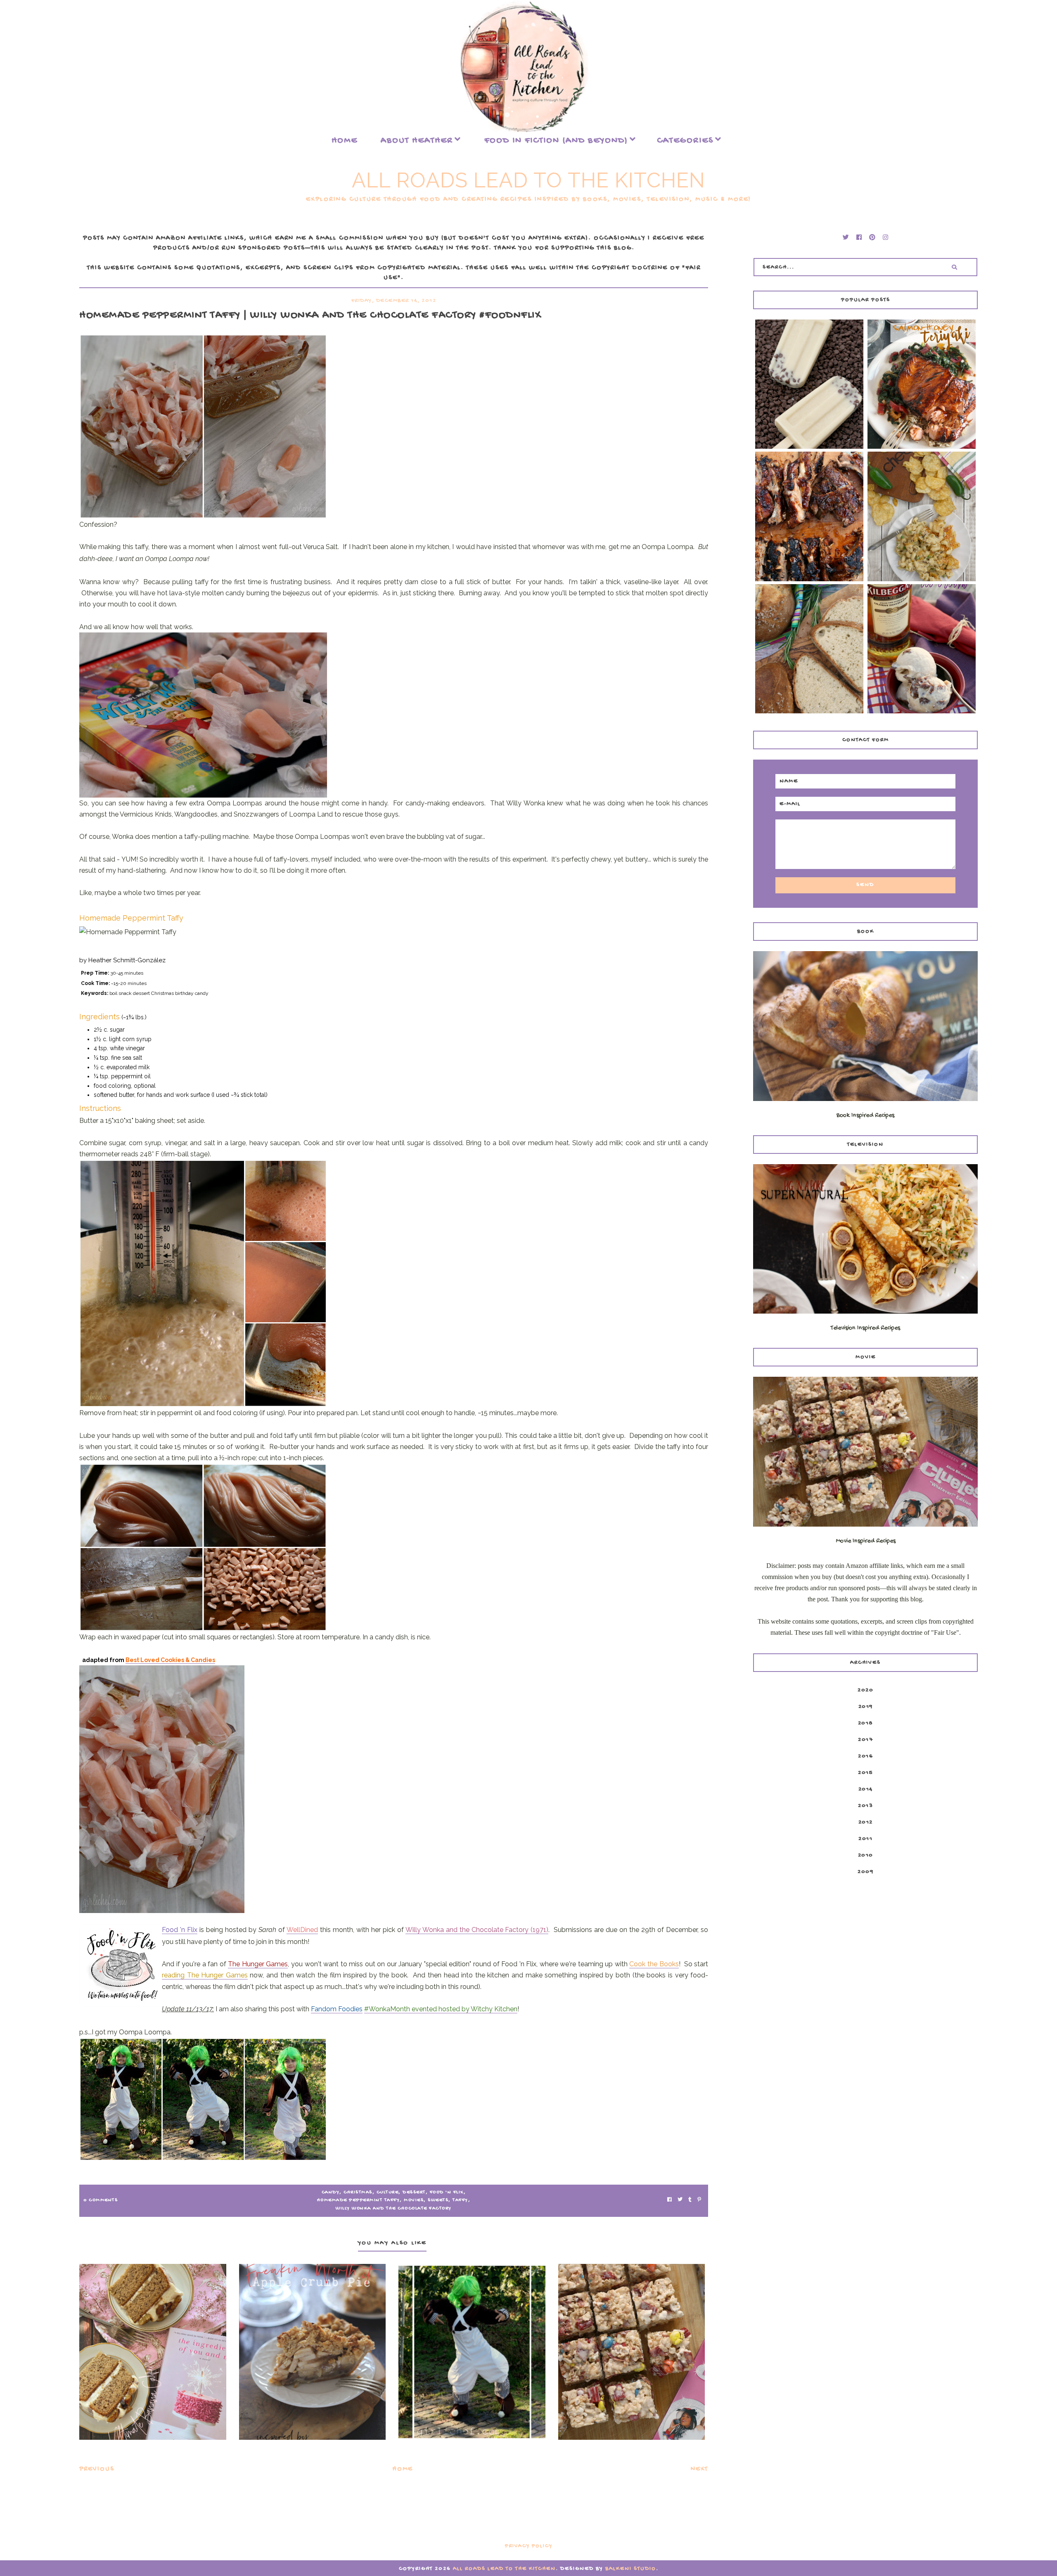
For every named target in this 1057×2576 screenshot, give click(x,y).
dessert (414, 2192)
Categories (685, 141)
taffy (460, 2200)
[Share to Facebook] (670, 2201)
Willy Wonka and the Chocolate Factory (394, 2209)
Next (699, 2469)
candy (331, 2192)
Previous (97, 2469)
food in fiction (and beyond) (556, 141)
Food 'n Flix (447, 2192)
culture (388, 2192)
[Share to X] (680, 2201)
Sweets (438, 2200)
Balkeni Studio (631, 2569)
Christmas (358, 2192)
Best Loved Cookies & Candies (170, 1660)
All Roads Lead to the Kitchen (528, 180)
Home (345, 141)
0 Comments (101, 2200)
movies (414, 2200)
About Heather (417, 141)
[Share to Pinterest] (699, 2201)
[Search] (955, 267)
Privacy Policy (529, 2546)
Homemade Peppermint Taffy (359, 2200)
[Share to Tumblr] (690, 2201)
